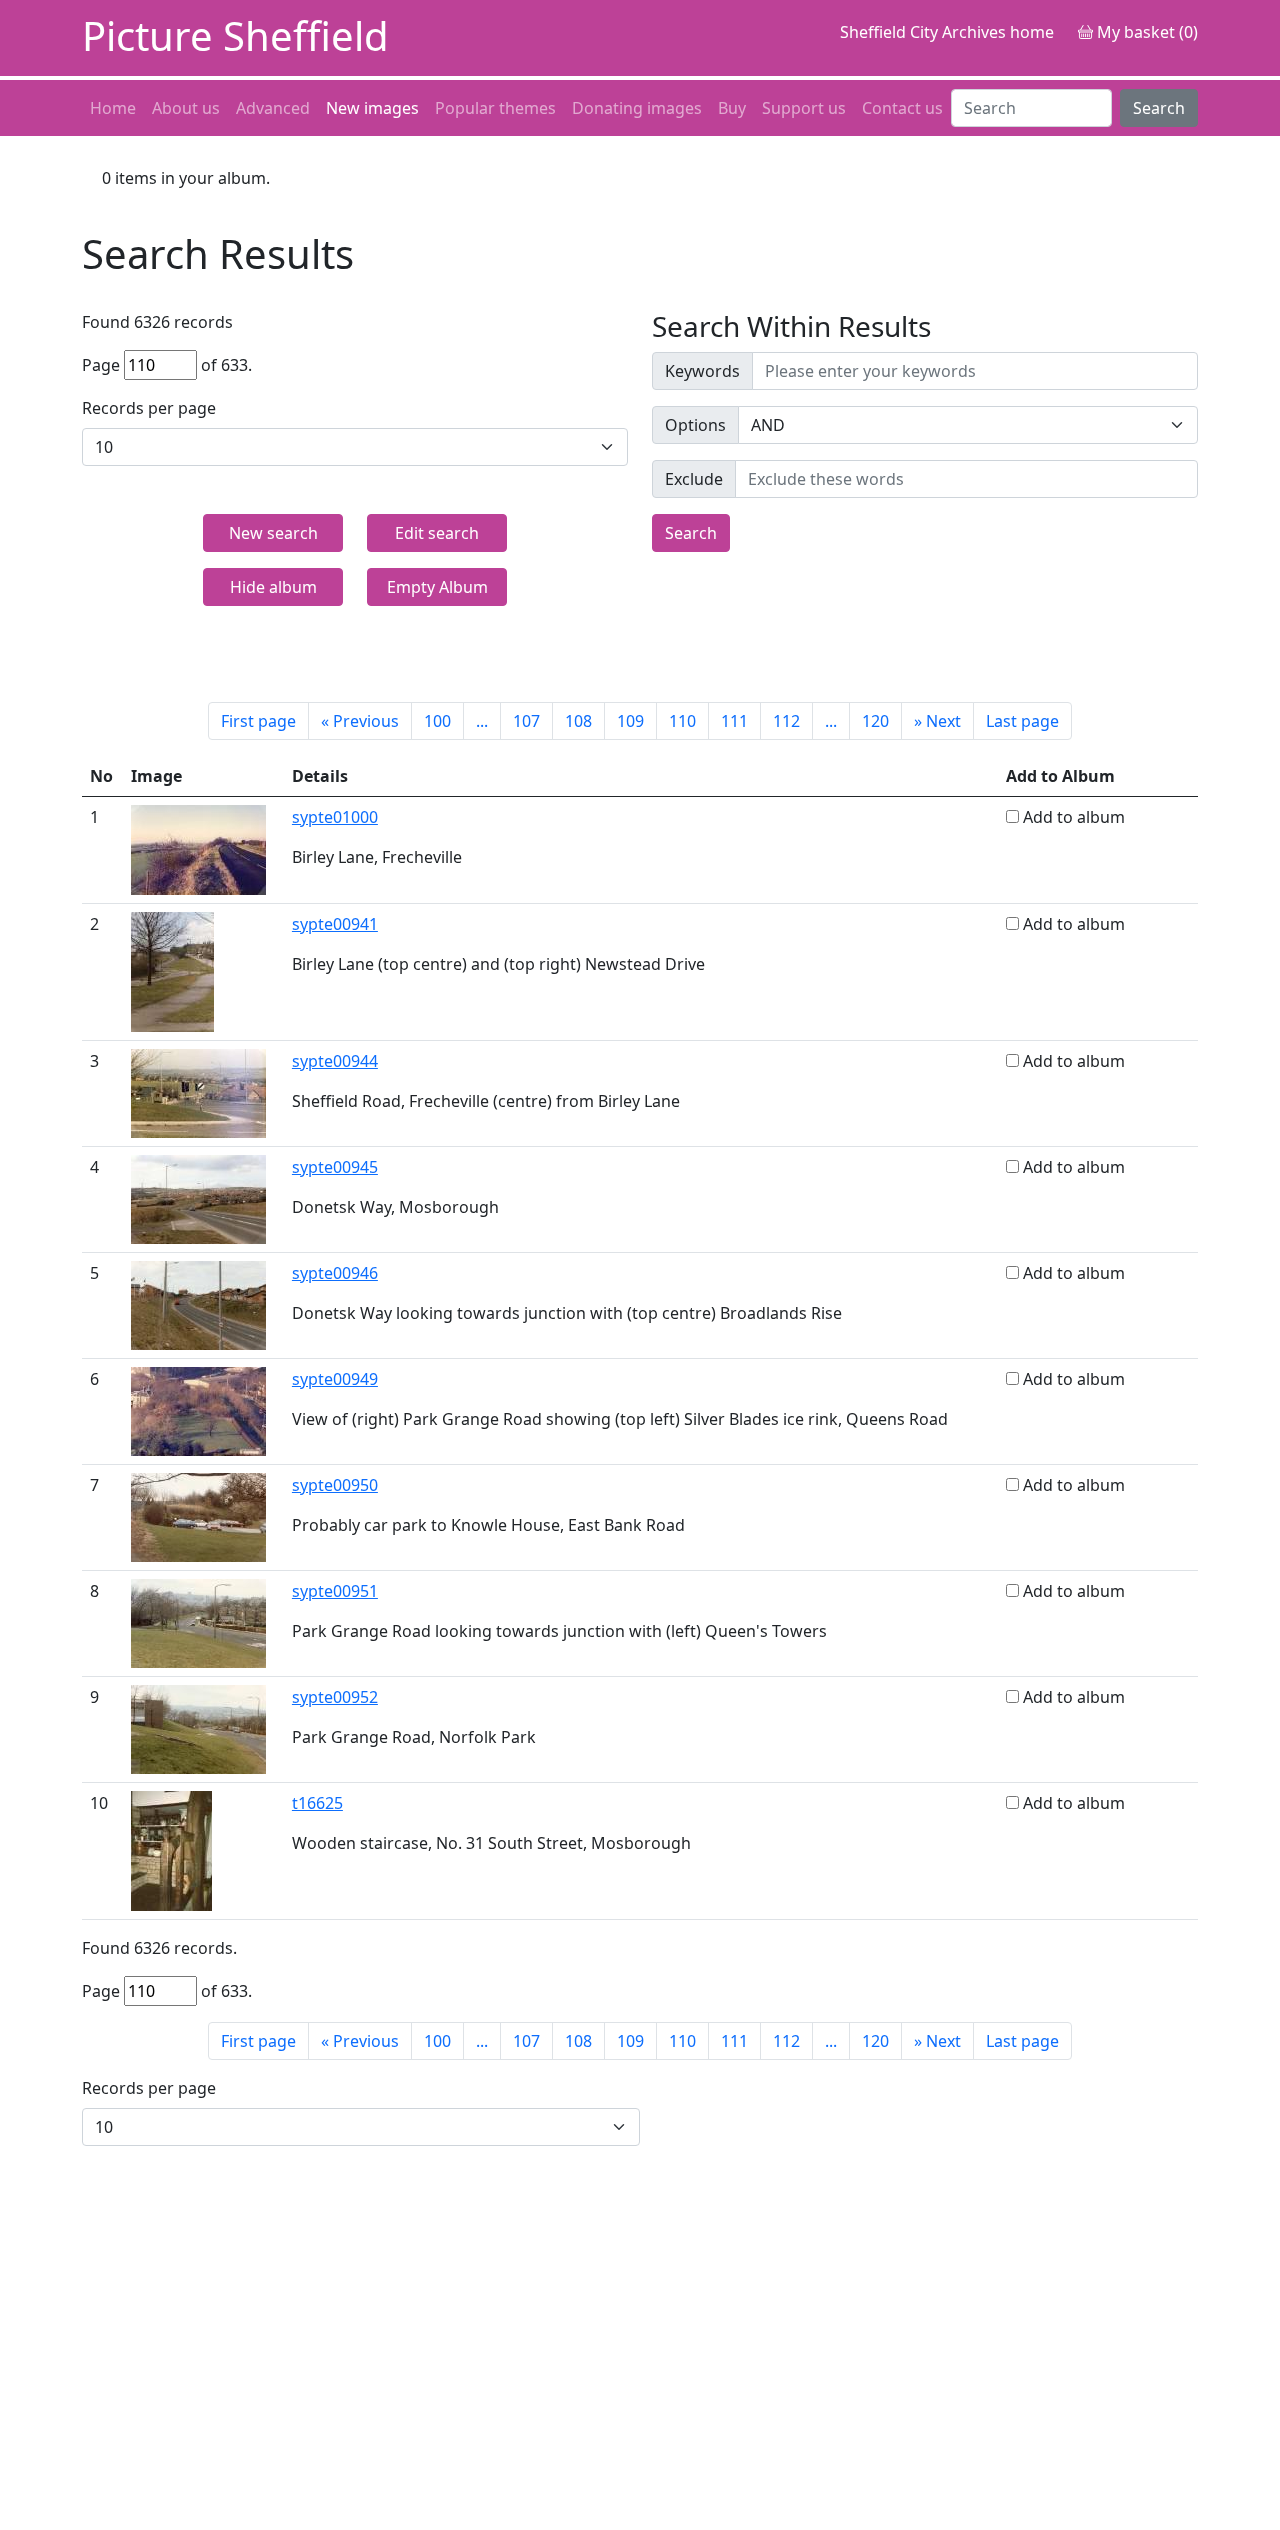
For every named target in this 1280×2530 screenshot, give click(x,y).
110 (682, 721)
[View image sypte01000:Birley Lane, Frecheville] (198, 848)
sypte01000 (335, 817)
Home (113, 108)
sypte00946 (335, 1273)
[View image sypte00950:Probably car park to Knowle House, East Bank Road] (198, 1516)
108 (578, 721)
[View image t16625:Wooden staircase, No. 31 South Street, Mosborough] (171, 1849)
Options (695, 425)
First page (258, 721)
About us (186, 108)
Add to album (1074, 817)
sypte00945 (335, 1167)
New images (372, 108)
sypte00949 (335, 1379)
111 (734, 721)
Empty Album (437, 587)
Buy (732, 108)
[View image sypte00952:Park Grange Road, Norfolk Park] (198, 1728)
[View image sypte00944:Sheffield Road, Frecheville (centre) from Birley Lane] (198, 1092)
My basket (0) (1145, 32)
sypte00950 (335, 1485)
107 (526, 721)
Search (1159, 108)
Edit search (437, 533)
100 (437, 721)
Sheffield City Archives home (947, 32)
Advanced (273, 108)
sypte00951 (335, 1591)
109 (630, 721)
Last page (1022, 721)
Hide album (273, 587)
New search (273, 533)
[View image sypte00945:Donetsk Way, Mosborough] (198, 1198)
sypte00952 (335, 1697)
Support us (804, 108)
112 (786, 721)
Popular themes (495, 108)
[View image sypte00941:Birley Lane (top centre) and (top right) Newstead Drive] (172, 970)
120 (875, 721)
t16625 (317, 1803)
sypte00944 (335, 1061)
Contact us (902, 108)
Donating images (637, 108)
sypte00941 (335, 924)
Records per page (149, 408)
